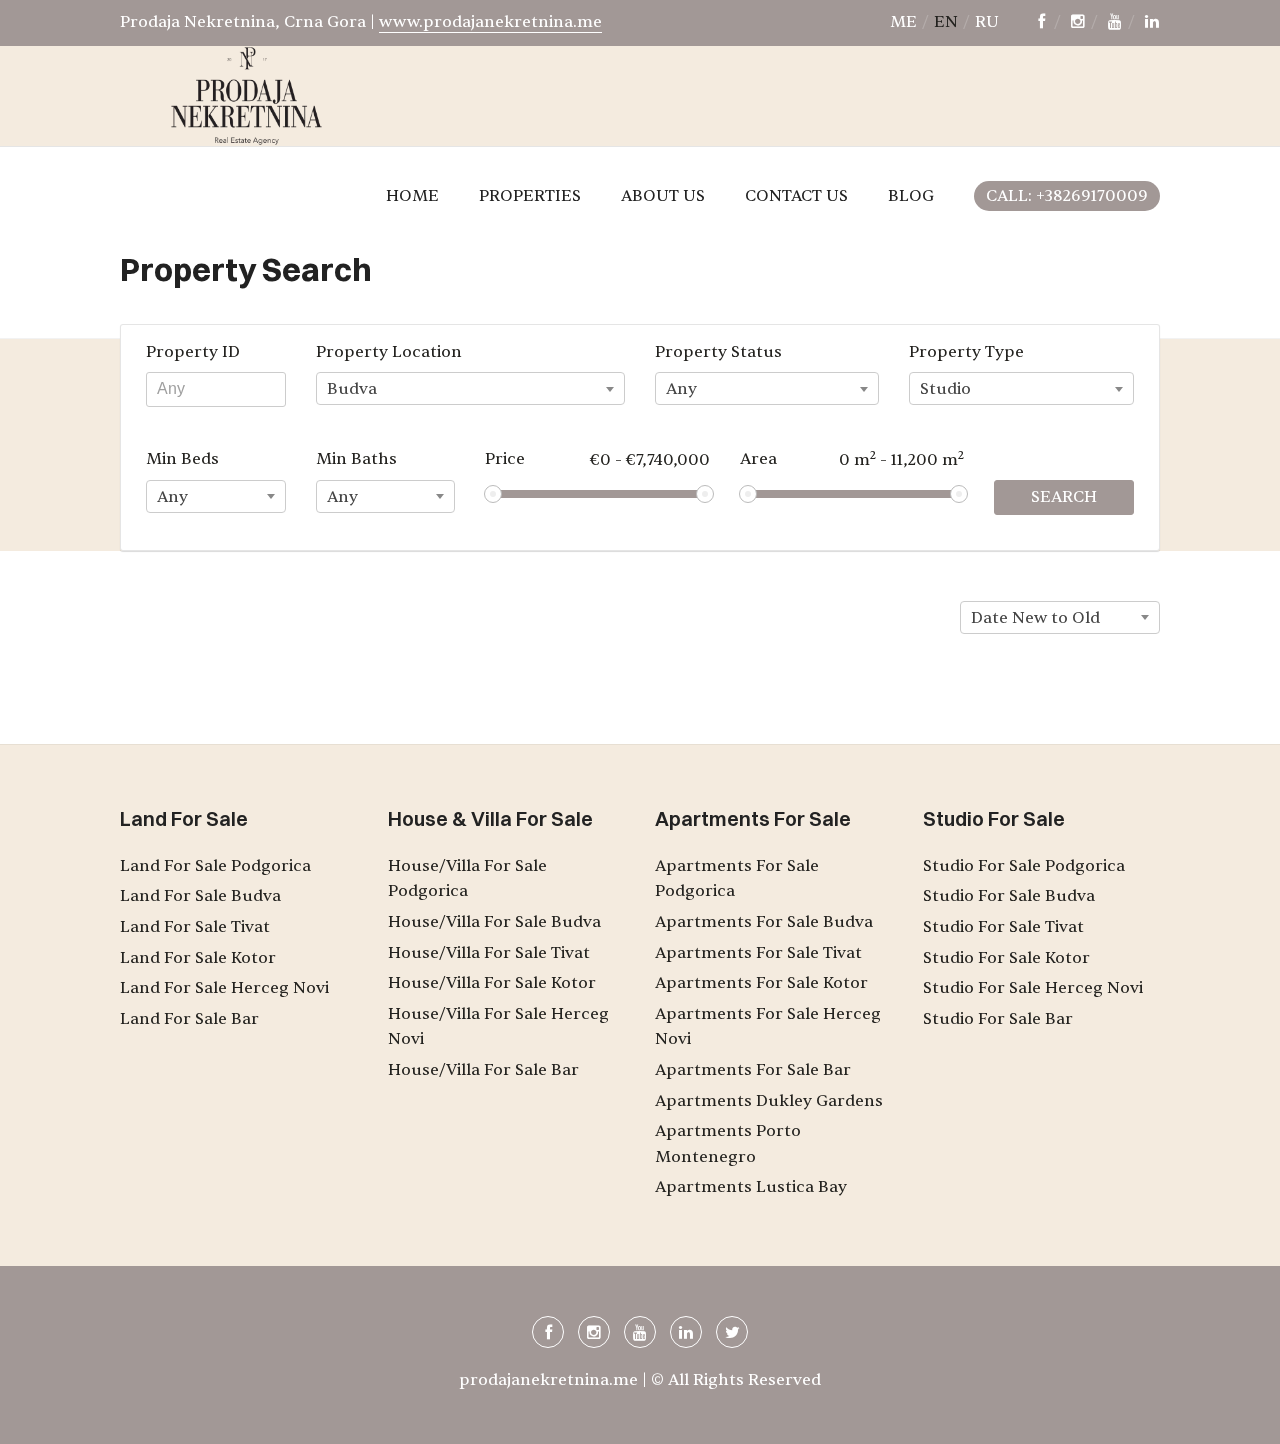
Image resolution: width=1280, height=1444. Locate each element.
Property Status (718, 352)
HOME (412, 196)
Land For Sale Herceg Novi (224, 988)
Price (597, 459)
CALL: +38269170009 (1067, 196)
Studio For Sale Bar (998, 1019)
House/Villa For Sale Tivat (489, 953)
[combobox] (470, 388)
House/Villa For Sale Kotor (492, 983)
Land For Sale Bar (189, 1019)
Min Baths (356, 459)
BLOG (911, 196)
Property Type (966, 352)
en (946, 22)
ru (987, 22)
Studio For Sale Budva (1009, 896)
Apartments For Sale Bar (753, 1070)
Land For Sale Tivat (195, 927)
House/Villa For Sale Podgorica (467, 879)
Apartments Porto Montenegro (728, 1144)
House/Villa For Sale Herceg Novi (498, 1027)
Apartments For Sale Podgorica (737, 879)
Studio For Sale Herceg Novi (1033, 988)
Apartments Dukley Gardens (769, 1101)
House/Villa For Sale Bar (483, 1070)
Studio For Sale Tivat (1003, 927)
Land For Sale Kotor (198, 958)
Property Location (389, 352)
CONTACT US (796, 196)
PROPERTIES (530, 196)
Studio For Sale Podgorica (1024, 866)
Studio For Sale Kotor (1006, 958)
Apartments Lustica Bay (751, 1187)
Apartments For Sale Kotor (761, 983)
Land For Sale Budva (200, 896)
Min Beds (182, 459)
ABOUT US (663, 196)
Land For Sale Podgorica (215, 866)
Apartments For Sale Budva (764, 922)
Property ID (193, 352)
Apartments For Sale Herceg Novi (768, 1027)
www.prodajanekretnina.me (490, 22)
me (903, 22)
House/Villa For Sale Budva (494, 922)
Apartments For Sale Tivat (758, 953)
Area (852, 458)
